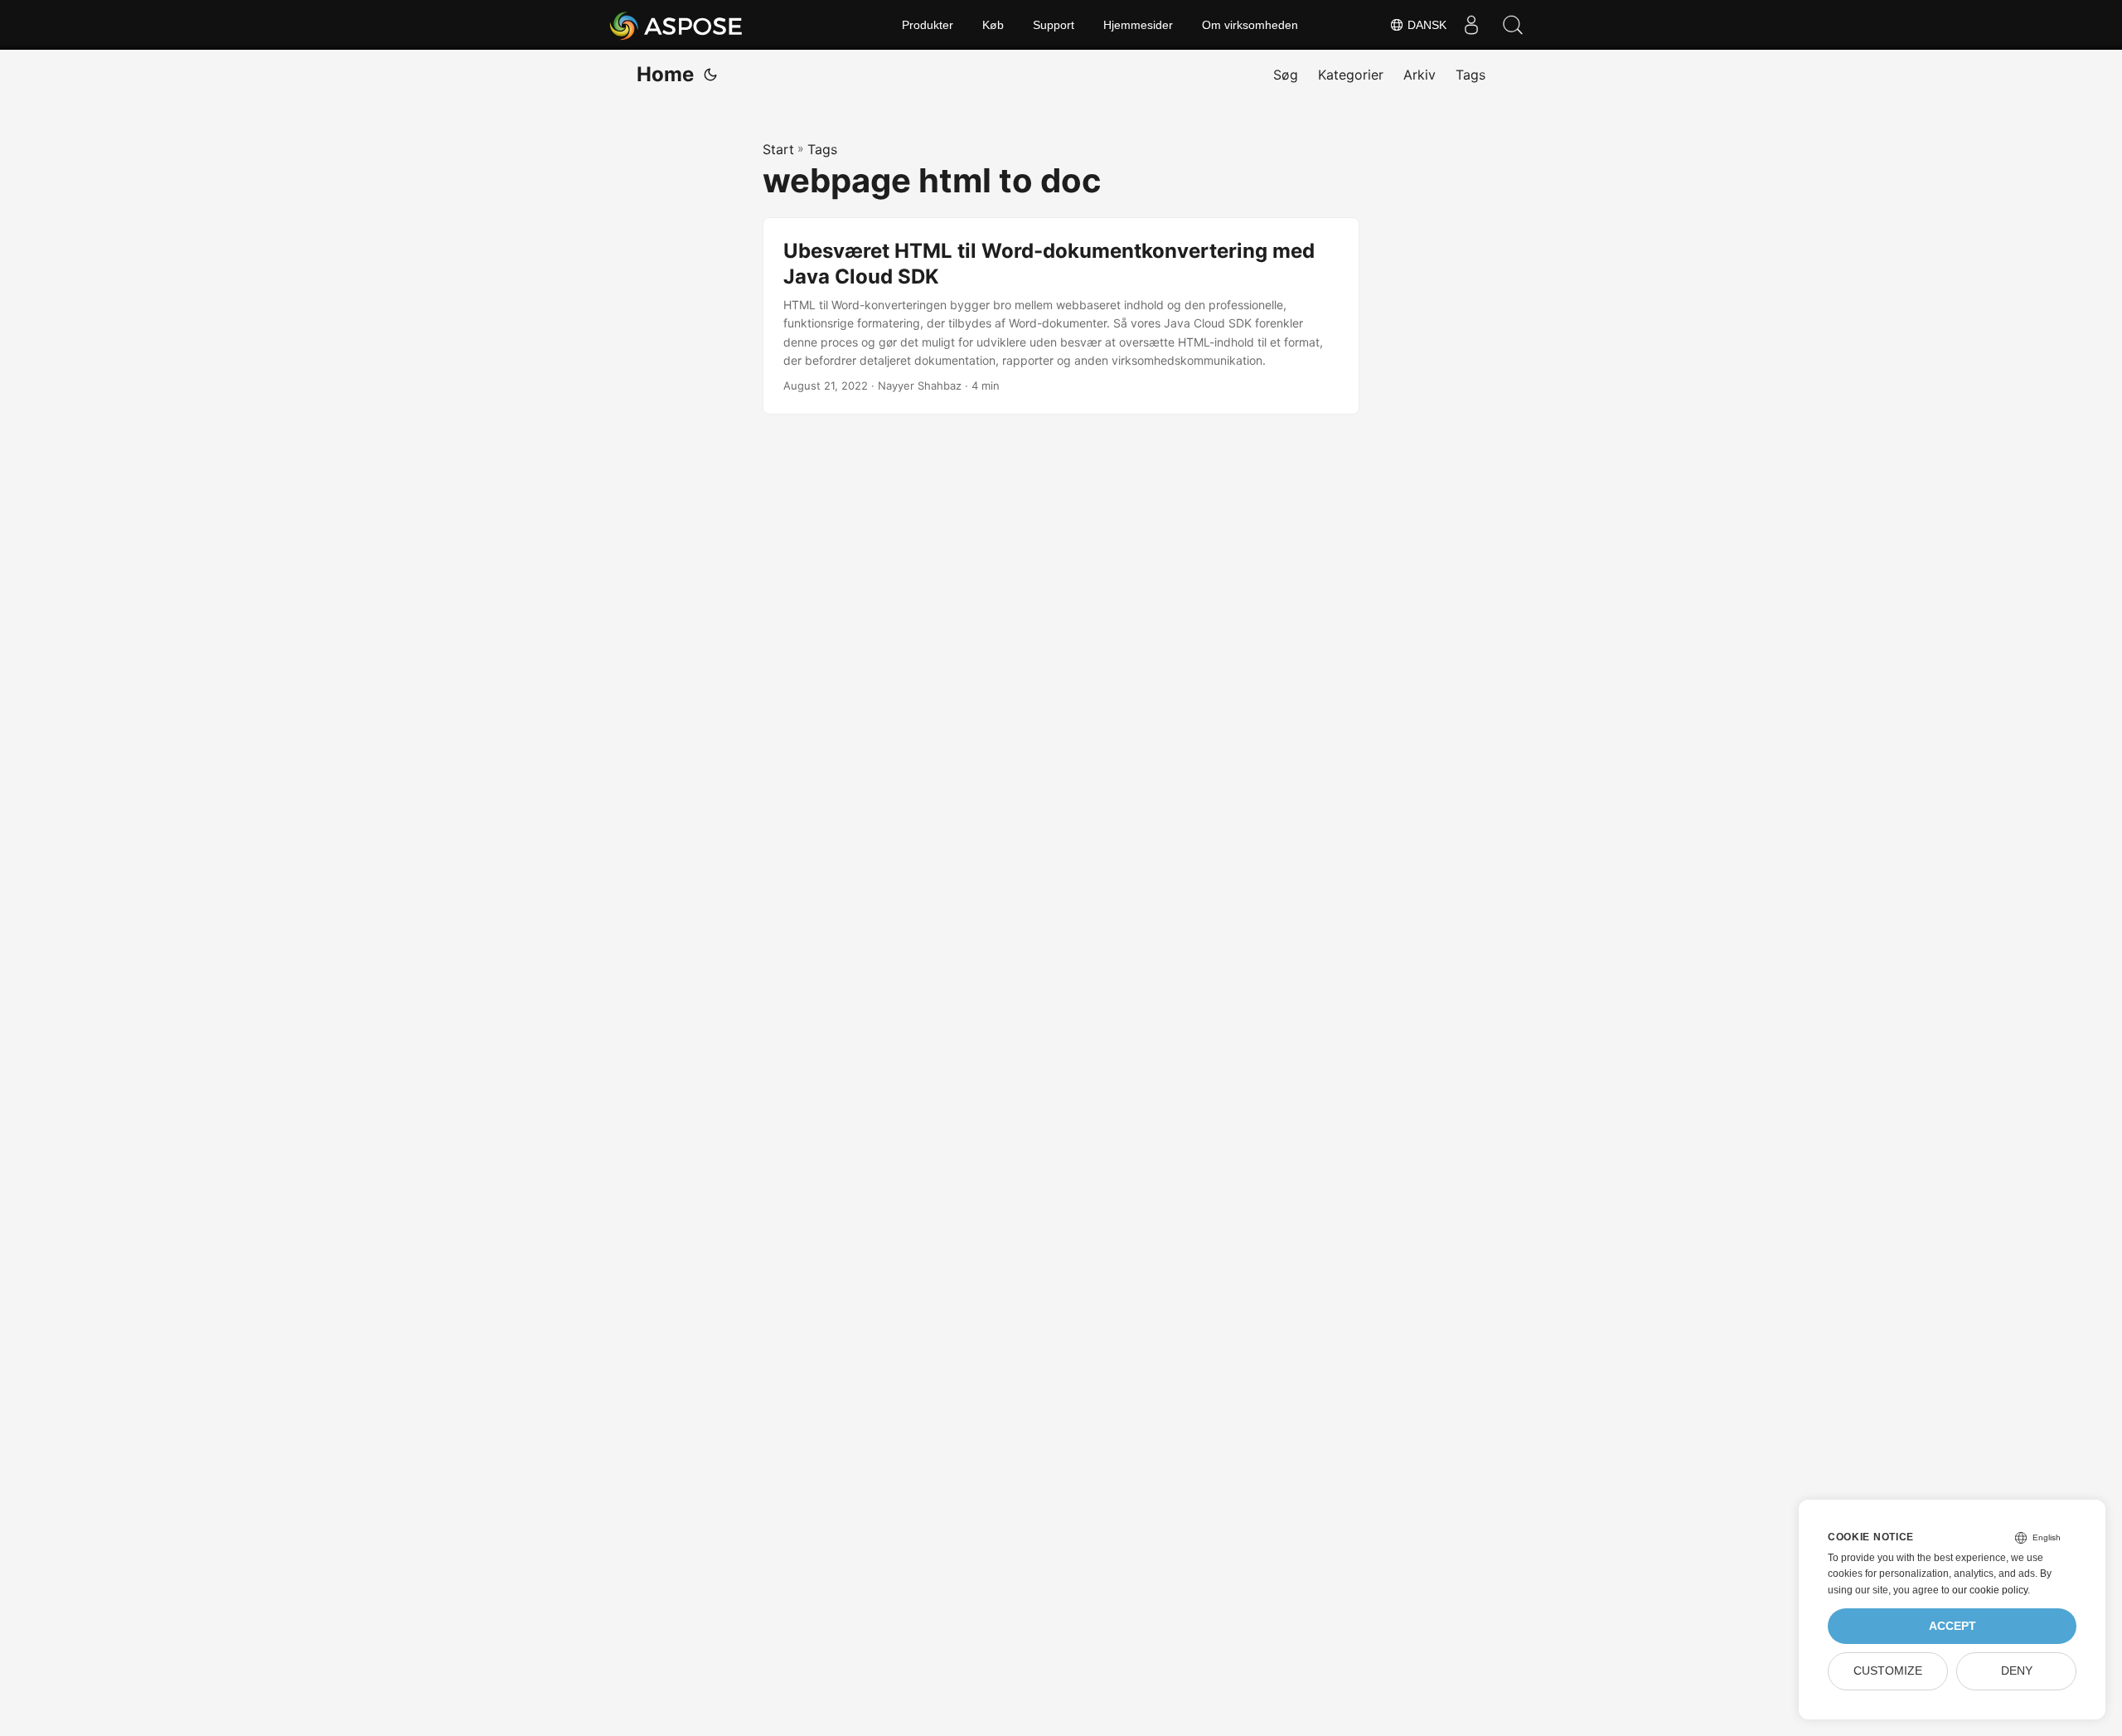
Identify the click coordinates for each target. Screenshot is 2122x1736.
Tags (822, 149)
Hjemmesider (1138, 25)
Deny (2017, 1671)
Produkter (928, 25)
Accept (1952, 1626)
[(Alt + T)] (710, 75)
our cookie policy (1990, 1590)
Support (1054, 25)
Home (665, 74)
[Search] (1513, 25)
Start (778, 149)
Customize (1888, 1671)
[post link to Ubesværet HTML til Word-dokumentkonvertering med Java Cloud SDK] (1061, 316)
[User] (1471, 25)
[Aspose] (677, 25)
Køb (993, 25)
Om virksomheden (1250, 25)
